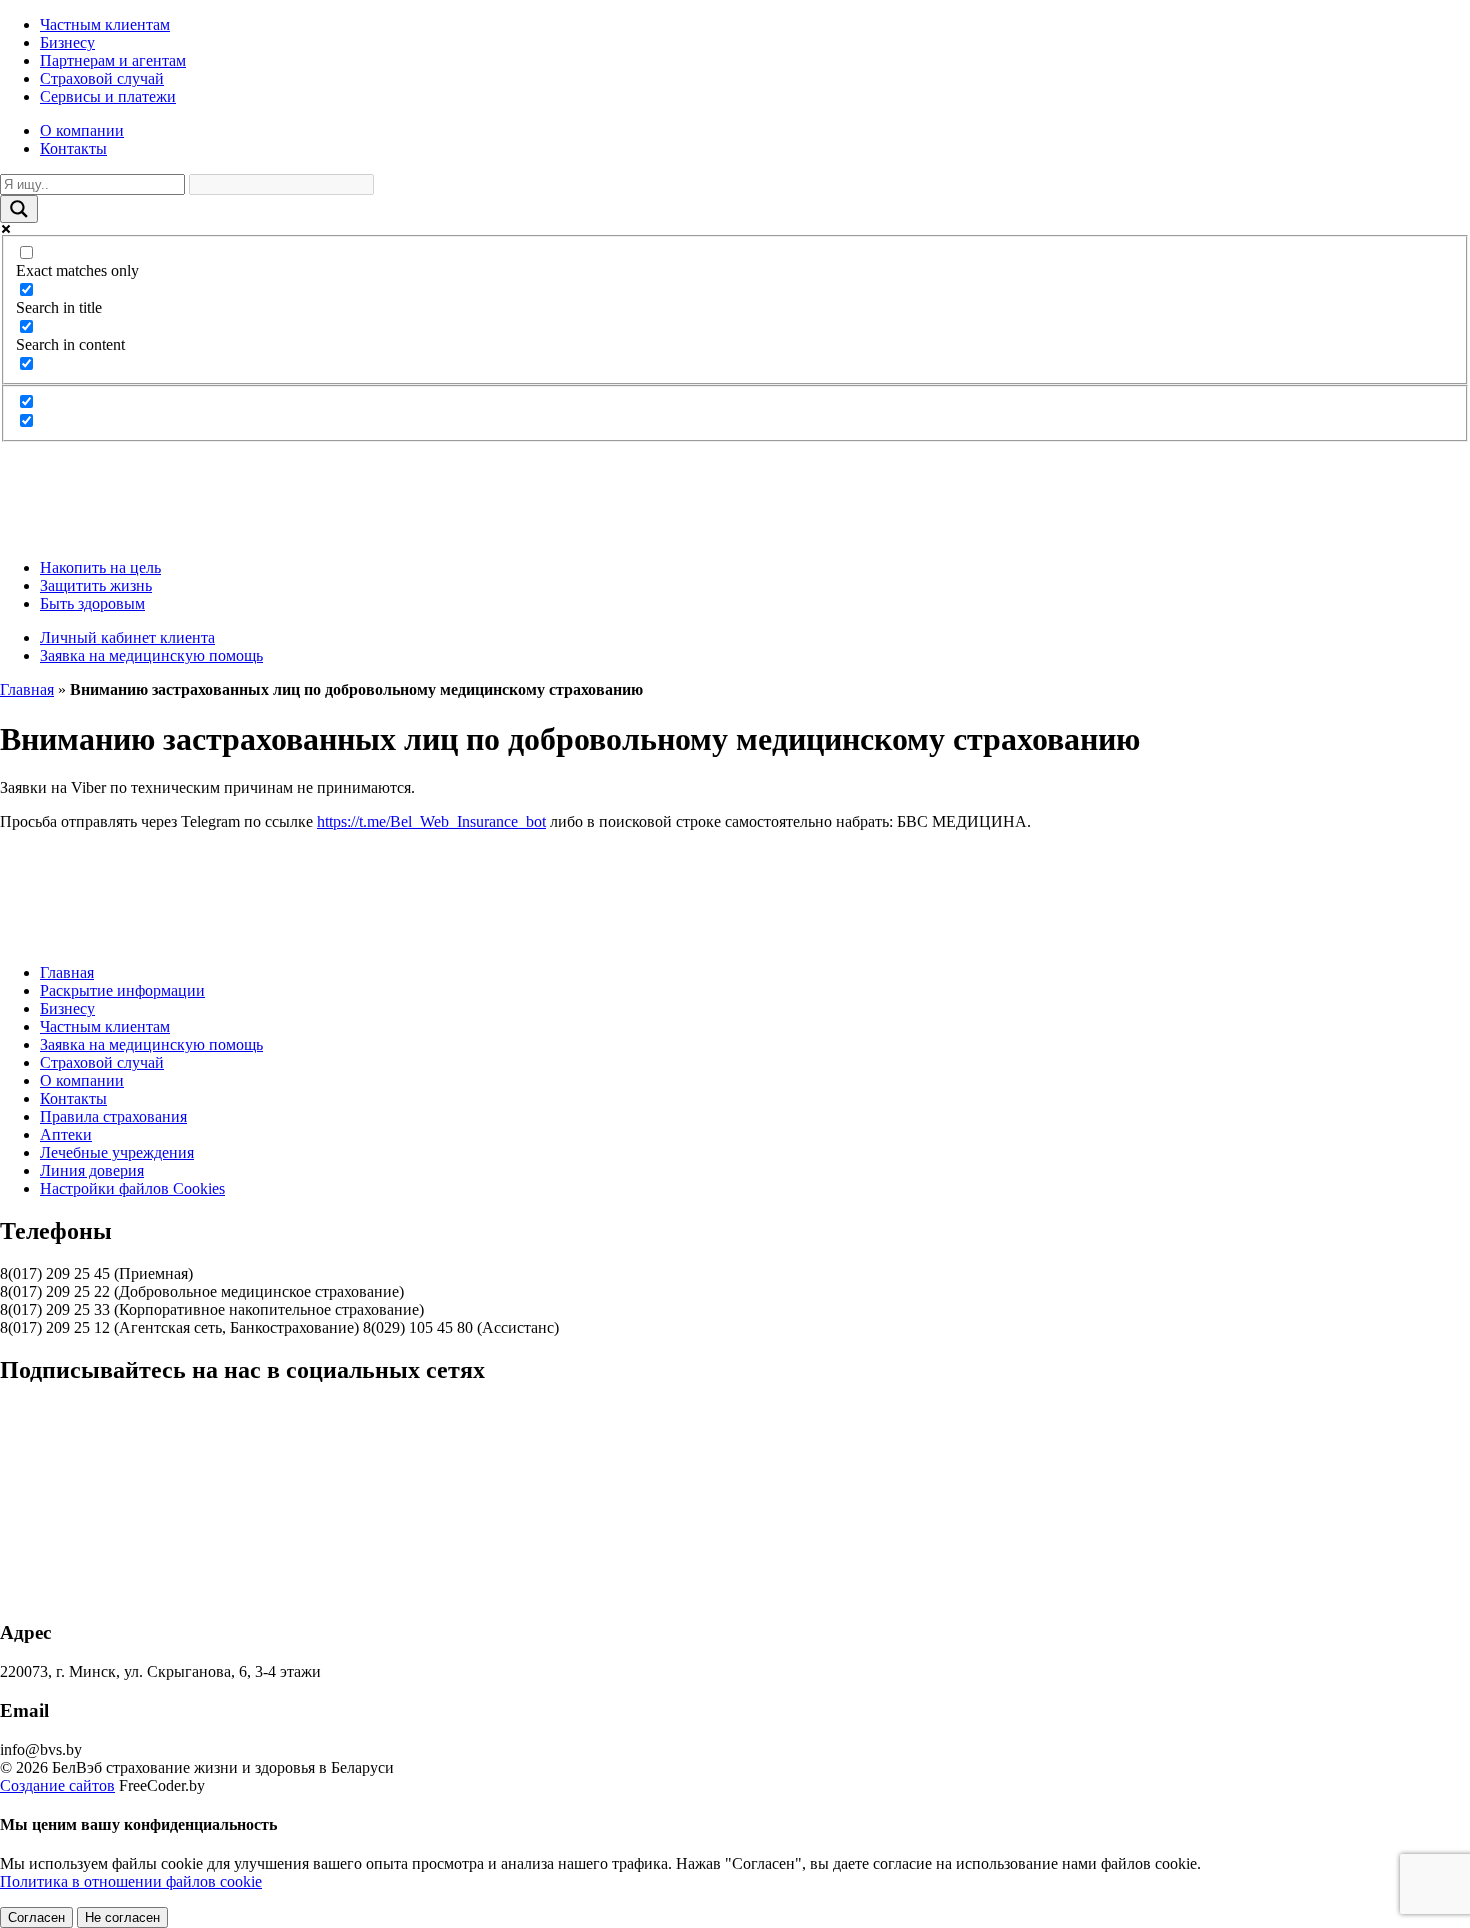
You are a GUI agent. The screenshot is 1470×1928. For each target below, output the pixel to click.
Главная (27, 689)
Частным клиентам (105, 24)
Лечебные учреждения (117, 1152)
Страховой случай (102, 78)
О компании (82, 130)
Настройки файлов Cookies (132, 1188)
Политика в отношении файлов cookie (131, 1881)
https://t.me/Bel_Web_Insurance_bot (431, 821)
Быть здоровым (92, 603)
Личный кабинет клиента (127, 637)
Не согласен (122, 1917)
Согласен (36, 1917)
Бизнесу (67, 42)
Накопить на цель (100, 567)
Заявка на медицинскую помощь (151, 655)
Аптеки (66, 1134)
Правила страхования (113, 1116)
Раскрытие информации (122, 990)
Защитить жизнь (96, 585)
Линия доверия (92, 1170)
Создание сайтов (57, 1785)
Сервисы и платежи (108, 96)
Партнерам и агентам (113, 60)
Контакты (73, 148)
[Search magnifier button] (19, 209)
